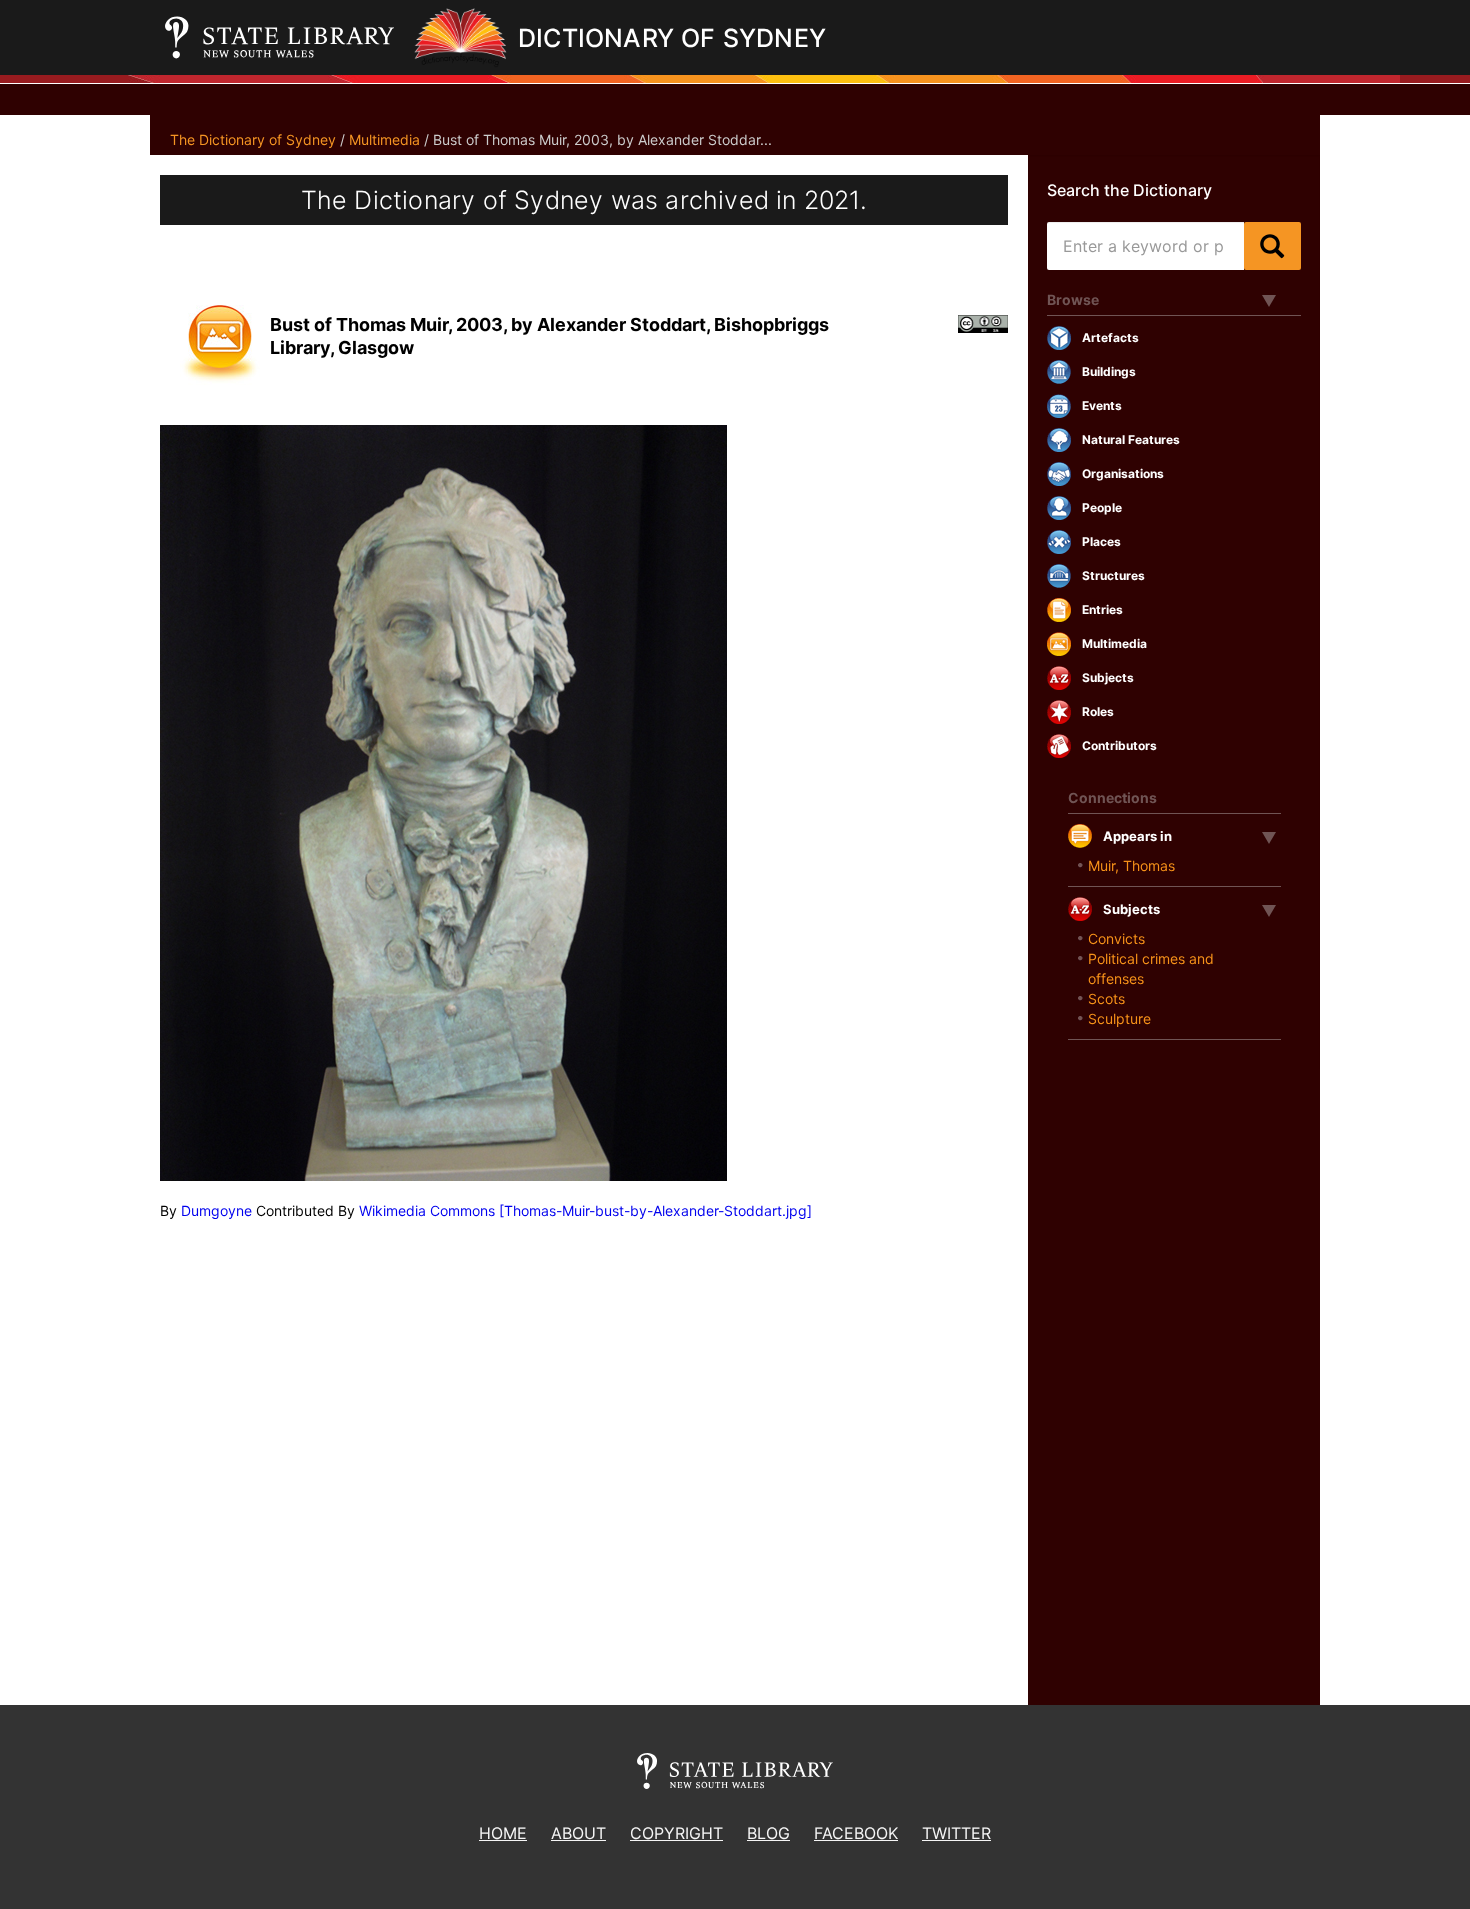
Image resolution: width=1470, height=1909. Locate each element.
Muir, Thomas (1131, 865)
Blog (768, 1833)
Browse (1073, 299)
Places (1101, 541)
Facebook (856, 1833)
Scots (1106, 998)
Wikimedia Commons (427, 1210)
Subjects (1108, 677)
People (1102, 507)
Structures (1113, 575)
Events (1102, 405)
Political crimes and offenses (1151, 968)
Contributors (1119, 745)
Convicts (1116, 938)
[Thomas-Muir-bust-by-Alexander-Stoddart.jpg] (655, 1210)
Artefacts (1110, 337)
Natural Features (1131, 439)
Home (503, 1833)
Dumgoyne (216, 1210)
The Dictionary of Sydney (253, 139)
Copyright (676, 1833)
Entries (1102, 609)
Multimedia (384, 139)
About (578, 1833)
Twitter (956, 1833)
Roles (1098, 711)
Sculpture (1119, 1018)
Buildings (1109, 371)
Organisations (1123, 473)
